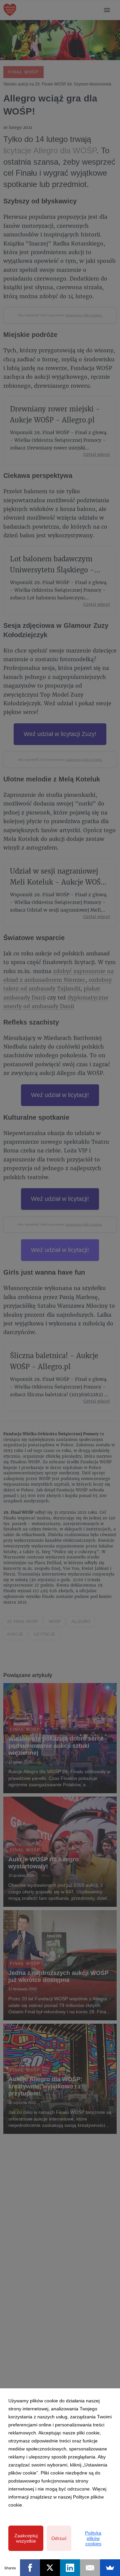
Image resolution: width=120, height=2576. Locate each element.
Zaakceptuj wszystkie (26, 2538)
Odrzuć (59, 2538)
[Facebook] (30, 2568)
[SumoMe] (110, 2568)
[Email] (90, 2568)
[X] (50, 2568)
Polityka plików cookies (93, 2538)
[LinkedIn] (70, 2568)
